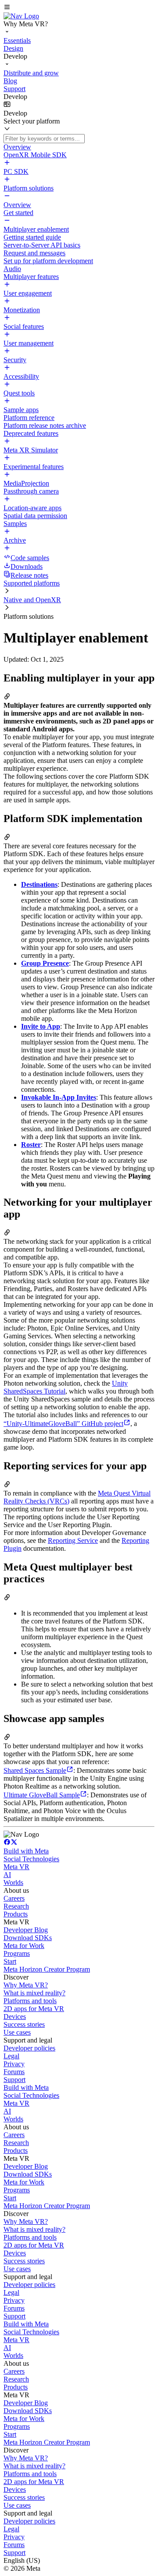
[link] (21, 16)
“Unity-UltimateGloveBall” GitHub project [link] (63, 1424)
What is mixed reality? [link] (34, 1993)
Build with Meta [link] (26, 1851)
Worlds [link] (13, 1883)
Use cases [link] (17, 2032)
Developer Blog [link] (26, 1930)
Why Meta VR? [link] (26, 1985)
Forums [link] (14, 2072)
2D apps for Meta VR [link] (34, 2009)
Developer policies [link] (29, 2048)
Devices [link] (15, 2017)
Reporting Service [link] (73, 1540)
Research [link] (16, 1906)
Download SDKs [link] (28, 1938)
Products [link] (16, 1914)
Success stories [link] (24, 2024)
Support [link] (14, 2080)
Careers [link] (14, 1898)
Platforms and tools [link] (30, 2001)
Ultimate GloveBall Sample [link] (42, 1795)
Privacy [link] (14, 2064)
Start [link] (10, 1961)
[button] (79, 8)
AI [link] (7, 1875)
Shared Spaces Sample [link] (35, 1770)
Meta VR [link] (16, 1867)
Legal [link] (11, 2056)
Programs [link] (17, 1953)
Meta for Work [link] (24, 1946)
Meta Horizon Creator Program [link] (47, 1969)
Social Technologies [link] (31, 1859)
